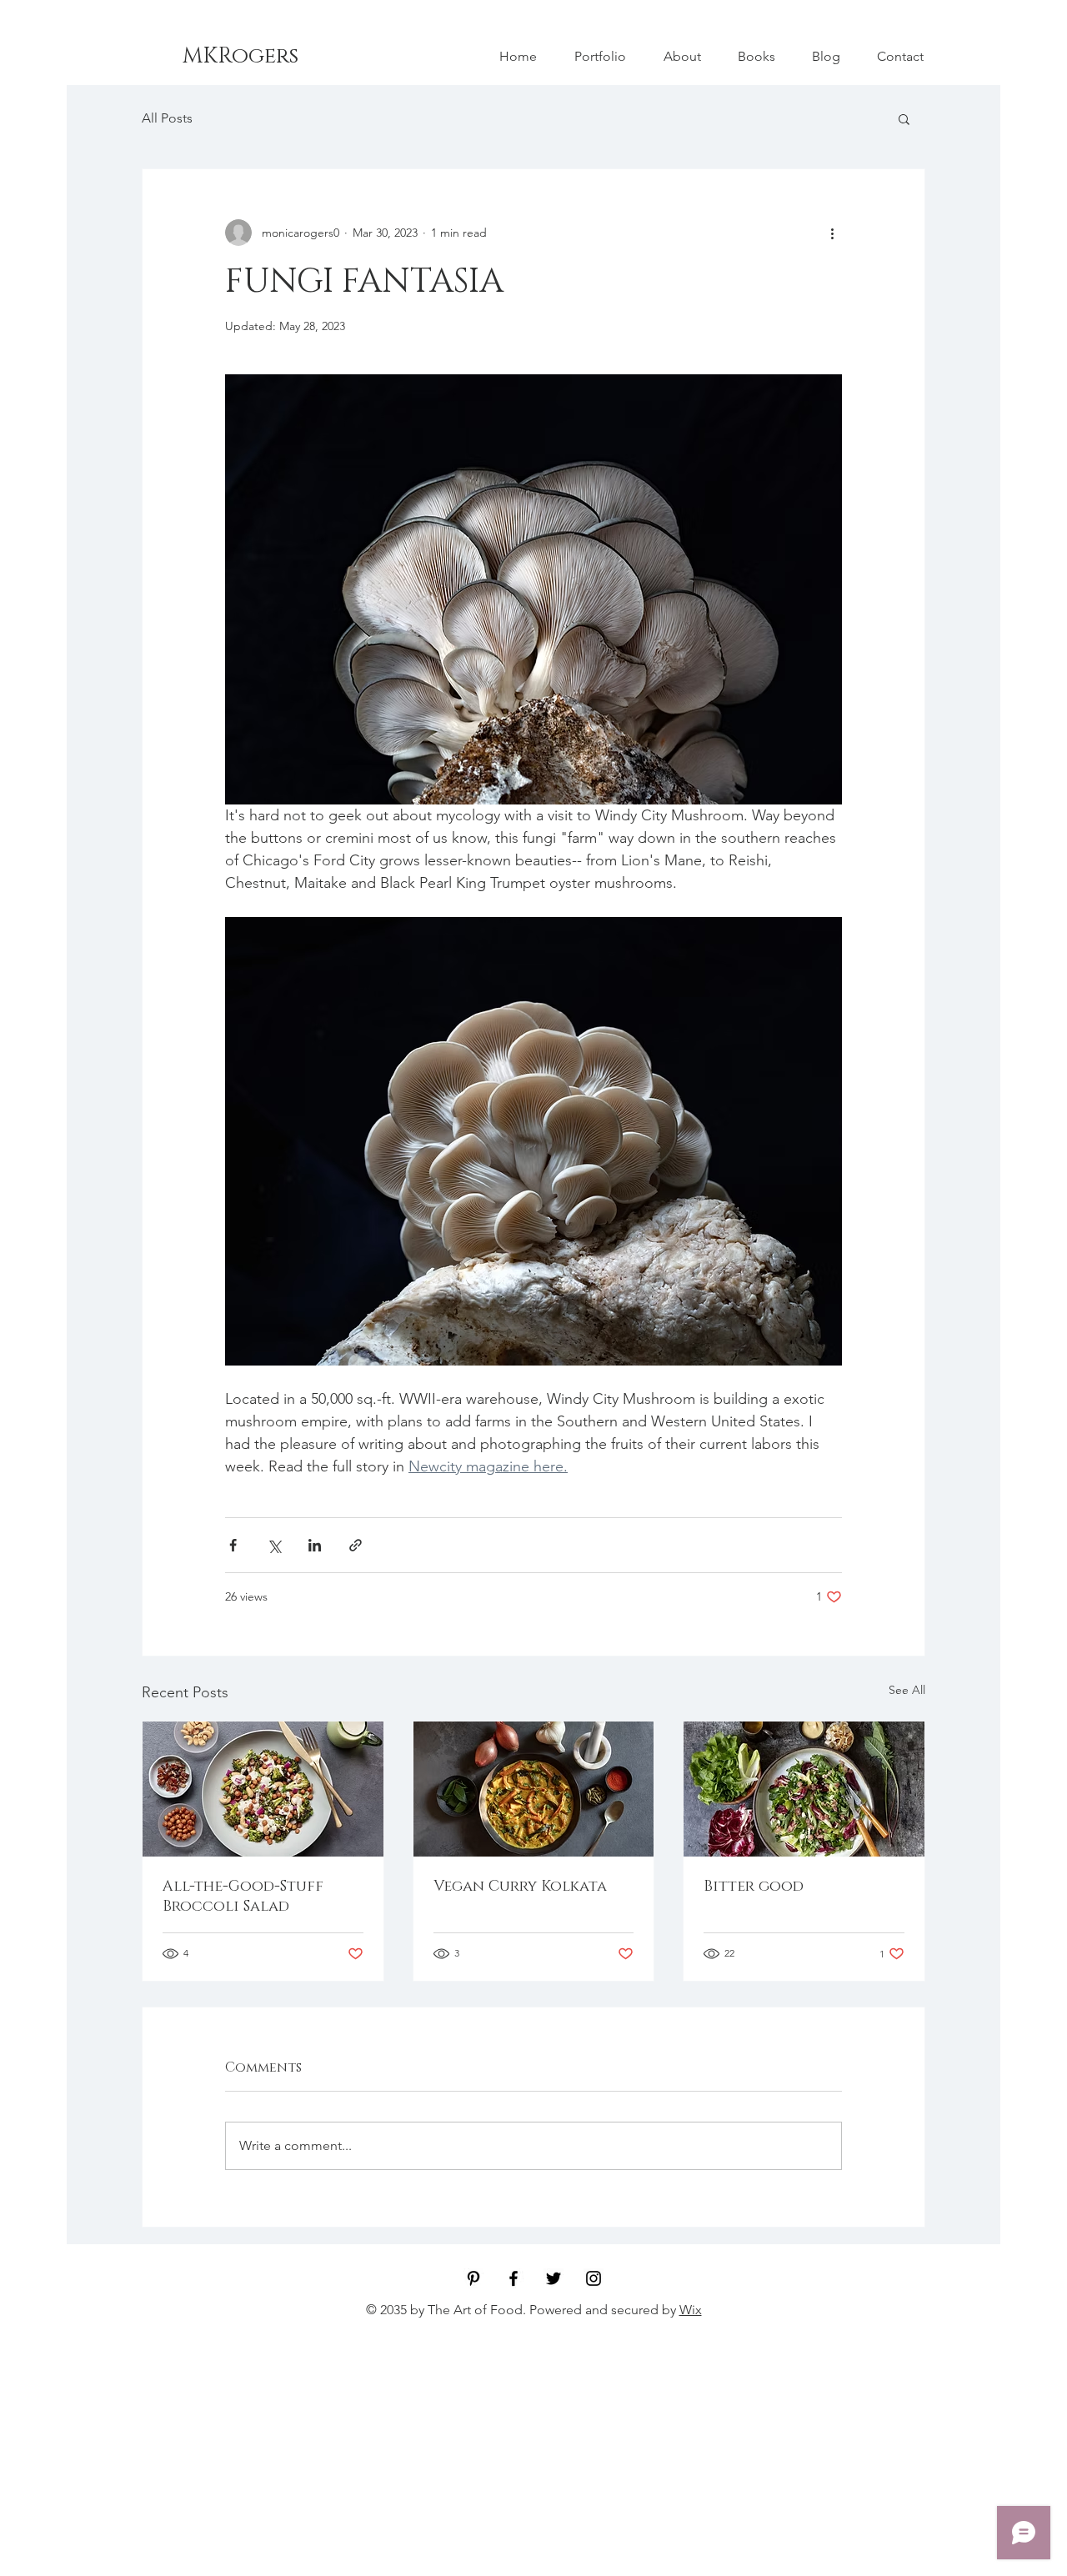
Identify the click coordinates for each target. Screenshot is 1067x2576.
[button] (904, 118)
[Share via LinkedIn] (315, 1545)
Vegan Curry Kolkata (520, 1887)
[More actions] (832, 233)
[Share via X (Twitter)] (274, 1545)
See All (907, 1690)
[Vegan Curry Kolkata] (534, 1789)
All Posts (167, 118)
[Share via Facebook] (233, 1545)
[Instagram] (594, 2278)
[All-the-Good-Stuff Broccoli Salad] (263, 1789)
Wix (691, 2310)
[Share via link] (356, 1545)
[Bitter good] (804, 1789)
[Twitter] (554, 2278)
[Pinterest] (473, 2278)
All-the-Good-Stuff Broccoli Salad (243, 1897)
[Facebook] (513, 2278)
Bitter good (754, 1887)
